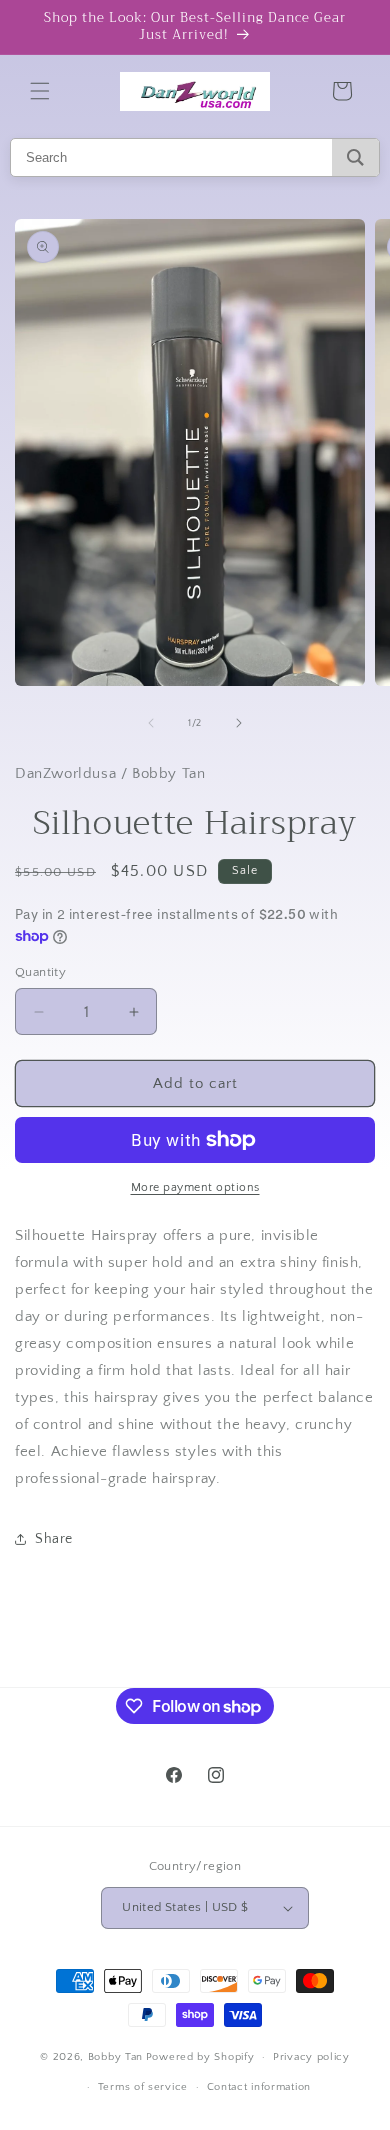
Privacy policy (311, 2057)
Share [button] (54, 1539)
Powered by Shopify (200, 2057)
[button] (40, 91)
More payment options (195, 1187)
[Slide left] (151, 723)
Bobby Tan (115, 2057)
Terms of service (143, 2087)
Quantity (40, 972)
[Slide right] (239, 723)
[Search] (355, 157)
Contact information (259, 2087)
